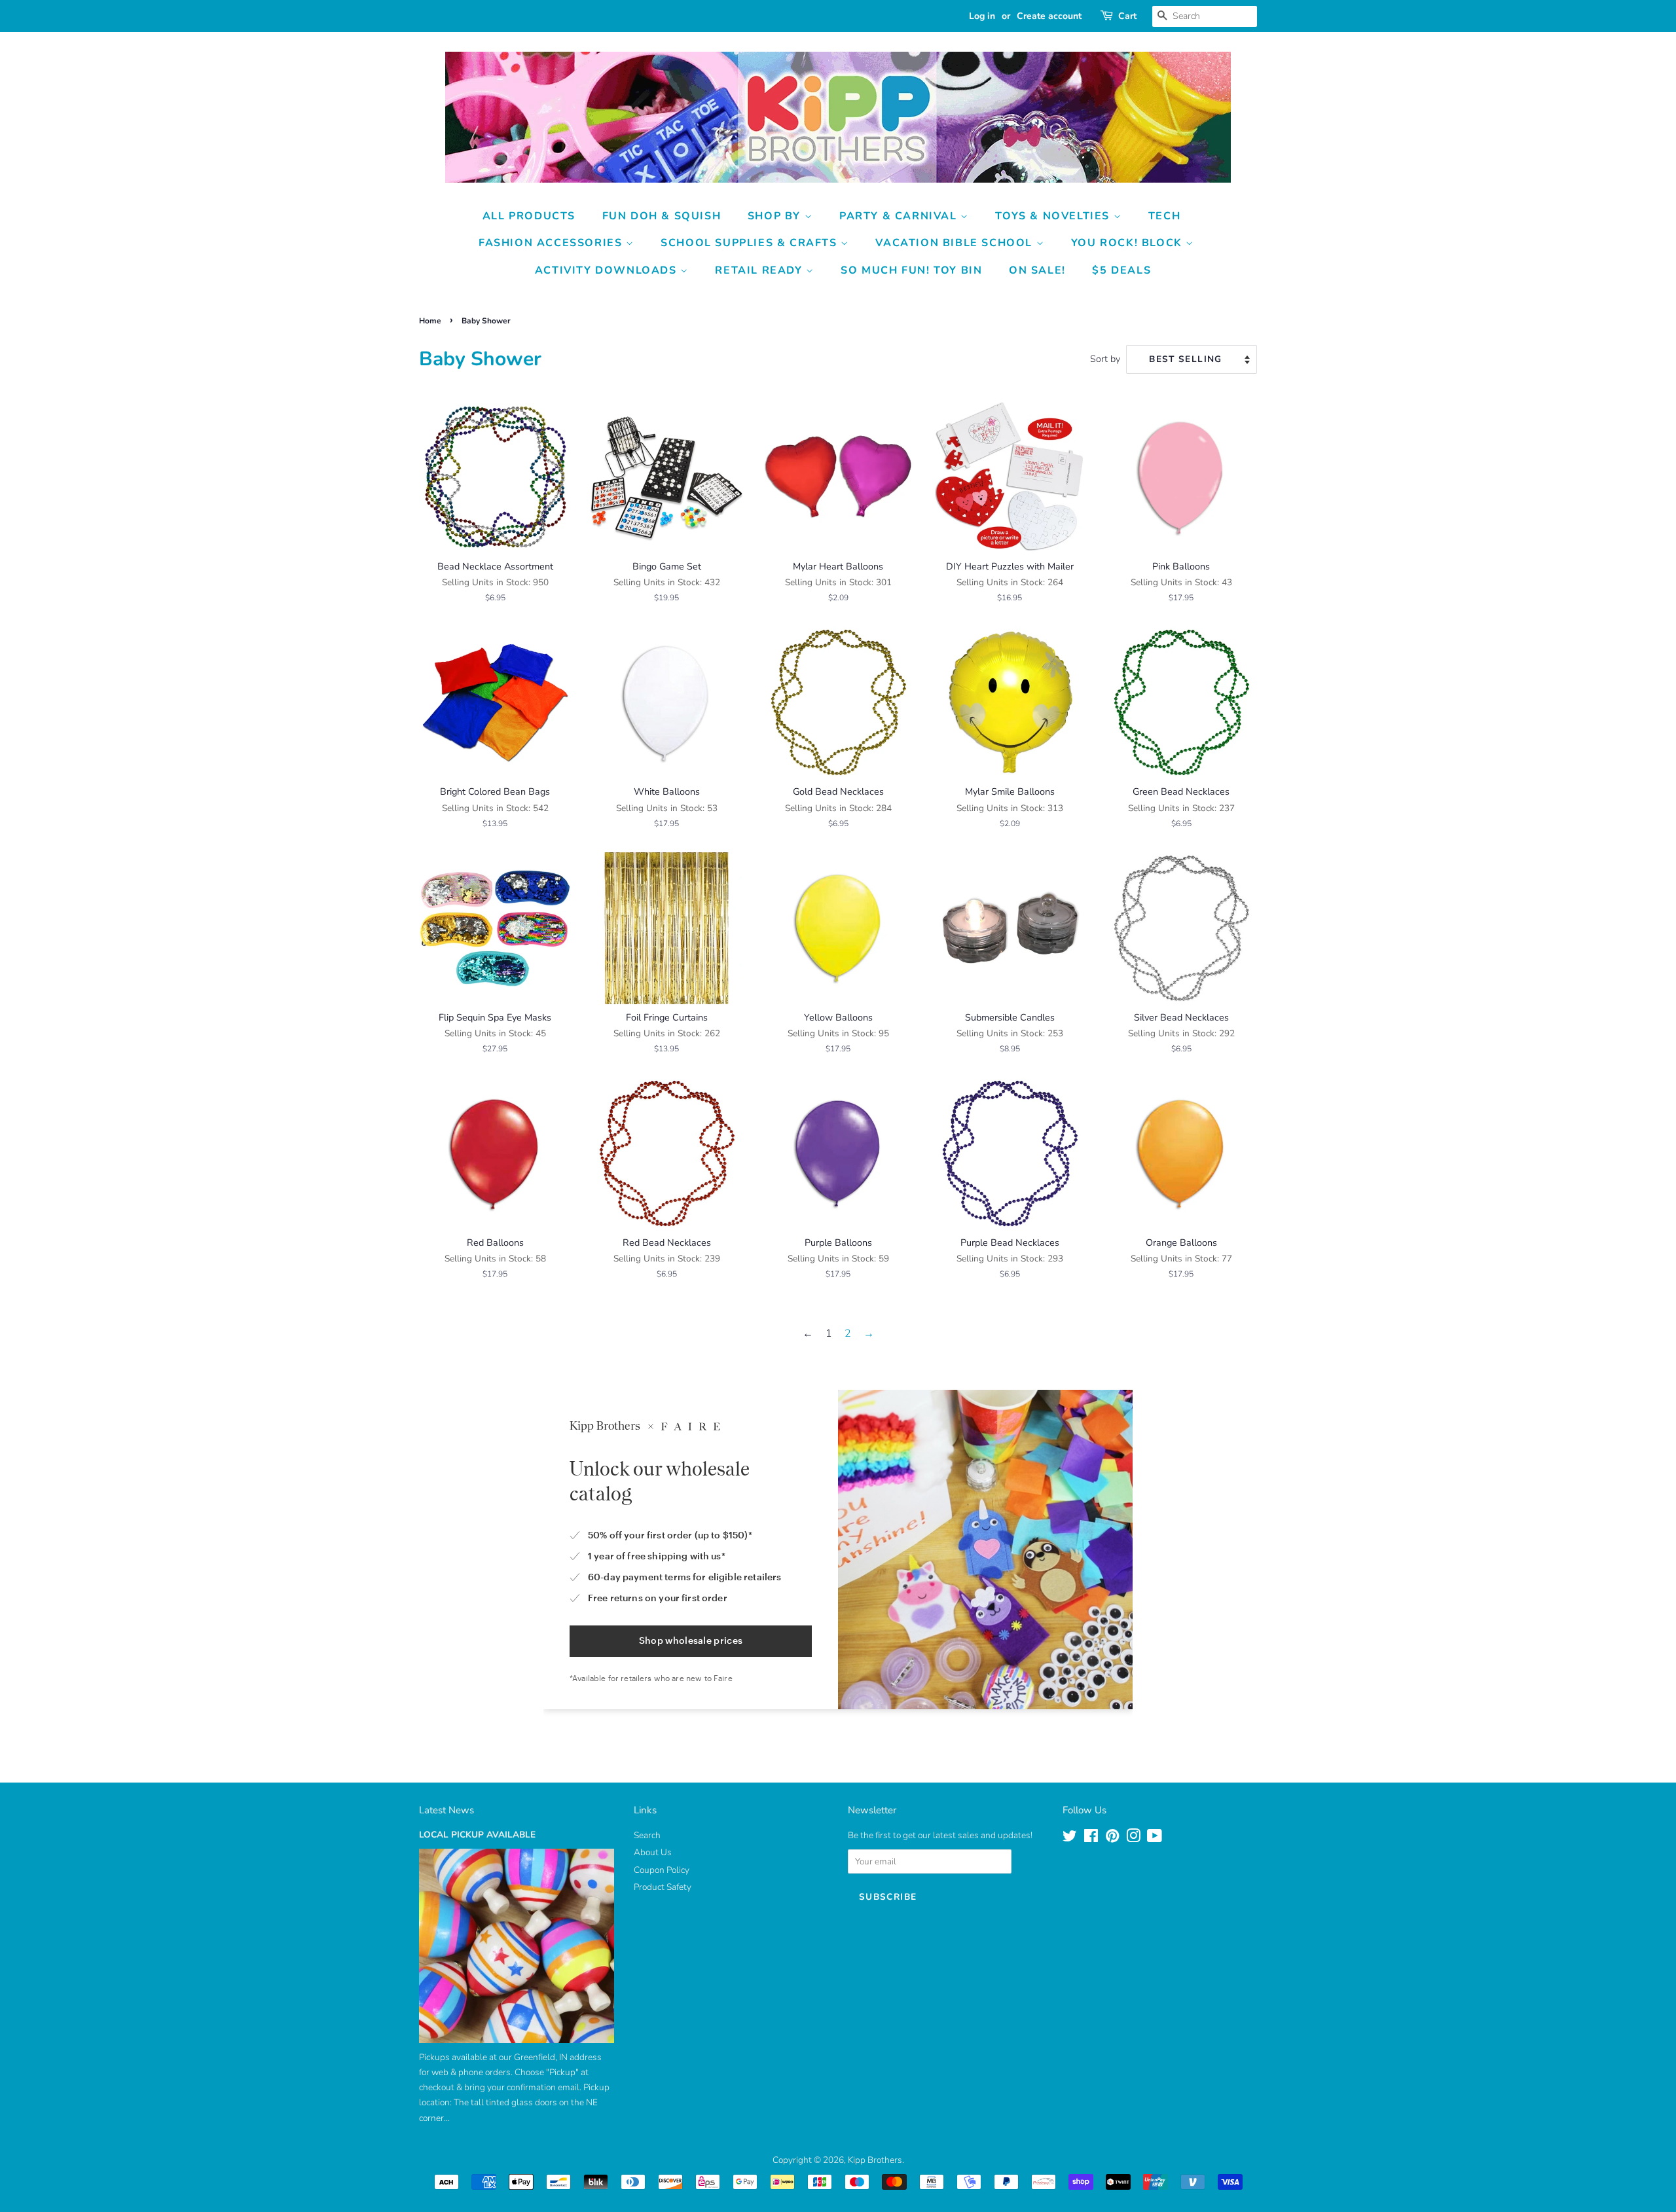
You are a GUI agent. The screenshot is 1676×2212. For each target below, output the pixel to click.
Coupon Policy (662, 1870)
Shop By (776, 216)
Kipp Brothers (875, 2160)
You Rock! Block (1129, 243)
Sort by (1105, 359)
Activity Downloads (608, 270)
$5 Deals (1121, 270)
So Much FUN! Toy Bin (911, 270)
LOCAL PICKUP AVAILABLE (477, 1835)
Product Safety (663, 1887)
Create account (1049, 16)
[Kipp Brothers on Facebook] (1091, 1839)
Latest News (446, 1810)
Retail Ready (760, 270)
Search (647, 1835)
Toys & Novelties (1054, 216)
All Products (529, 216)
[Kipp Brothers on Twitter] (1070, 1839)
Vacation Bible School (956, 243)
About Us (653, 1852)
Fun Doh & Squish (662, 216)
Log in (982, 16)
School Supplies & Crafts (751, 243)
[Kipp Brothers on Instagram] (1133, 1839)
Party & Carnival (900, 216)
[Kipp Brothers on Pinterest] (1112, 1839)
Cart (1127, 16)
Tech (1164, 216)
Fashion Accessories (552, 243)
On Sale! (1037, 270)
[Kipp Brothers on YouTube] (1155, 1839)
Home (430, 321)
